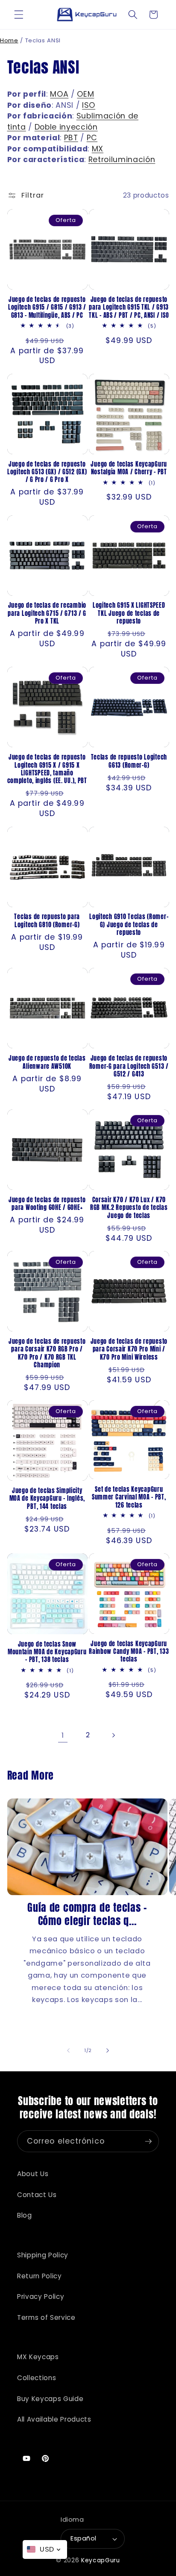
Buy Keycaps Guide (50, 2399)
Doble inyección (66, 127)
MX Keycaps (38, 2357)
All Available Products (54, 2419)
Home (9, 40)
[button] (19, 15)
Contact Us (37, 2195)
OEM (85, 94)
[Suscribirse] (148, 2141)
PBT (71, 138)
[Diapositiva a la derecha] (108, 2050)
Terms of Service (46, 2317)
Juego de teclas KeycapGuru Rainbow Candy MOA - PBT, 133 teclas (129, 1652)
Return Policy (40, 2276)
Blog (25, 2215)
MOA (59, 94)
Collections (37, 2378)
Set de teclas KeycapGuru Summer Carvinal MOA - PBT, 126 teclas (129, 1497)
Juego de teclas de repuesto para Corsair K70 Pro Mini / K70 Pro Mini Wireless (129, 1349)
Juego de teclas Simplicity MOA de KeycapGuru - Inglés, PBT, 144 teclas (47, 1498)
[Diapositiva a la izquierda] (68, 2050)
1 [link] (63, 1735)
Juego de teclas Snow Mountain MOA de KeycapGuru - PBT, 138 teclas (47, 1652)
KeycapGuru (101, 2560)
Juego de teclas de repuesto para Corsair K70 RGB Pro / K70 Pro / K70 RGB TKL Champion (47, 1353)
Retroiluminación (122, 160)
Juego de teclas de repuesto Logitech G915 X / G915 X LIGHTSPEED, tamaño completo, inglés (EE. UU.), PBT (47, 769)
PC (92, 138)
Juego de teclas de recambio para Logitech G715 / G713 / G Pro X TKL (47, 613)
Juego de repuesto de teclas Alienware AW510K (47, 1062)
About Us (33, 2174)
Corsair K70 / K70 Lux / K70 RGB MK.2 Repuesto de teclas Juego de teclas (129, 1208)
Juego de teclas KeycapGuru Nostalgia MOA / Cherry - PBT (129, 468)
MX (98, 149)
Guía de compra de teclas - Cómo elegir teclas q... (87, 1914)
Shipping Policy (43, 2255)
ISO (89, 105)
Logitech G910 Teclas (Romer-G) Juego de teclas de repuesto (129, 924)
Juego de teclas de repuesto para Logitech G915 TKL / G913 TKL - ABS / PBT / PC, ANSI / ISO (129, 307)
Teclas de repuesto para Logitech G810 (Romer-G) (47, 921)
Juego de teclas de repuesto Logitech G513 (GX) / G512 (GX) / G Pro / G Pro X (47, 472)
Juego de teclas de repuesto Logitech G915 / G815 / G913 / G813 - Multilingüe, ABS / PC (47, 307)
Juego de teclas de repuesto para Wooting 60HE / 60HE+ (47, 1204)
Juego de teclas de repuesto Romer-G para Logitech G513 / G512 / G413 (129, 1066)
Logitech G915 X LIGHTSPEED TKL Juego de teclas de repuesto (129, 613)
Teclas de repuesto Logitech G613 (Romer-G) (129, 761)
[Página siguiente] (113, 1736)
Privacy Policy (41, 2297)
